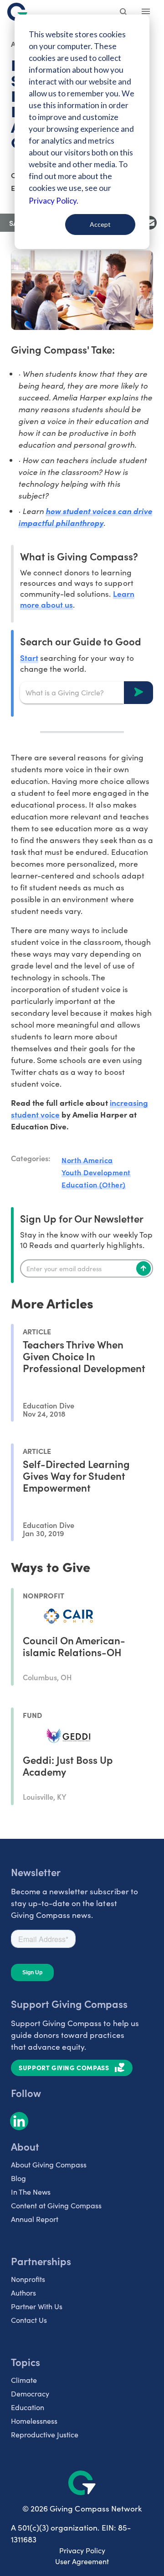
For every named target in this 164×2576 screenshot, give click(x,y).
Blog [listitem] (18, 2178)
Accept (100, 224)
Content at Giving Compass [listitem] (56, 2205)
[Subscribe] (143, 1268)
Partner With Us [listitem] (37, 2306)
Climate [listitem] (24, 2380)
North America (87, 1160)
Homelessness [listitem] (34, 2421)
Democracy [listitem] (30, 2394)
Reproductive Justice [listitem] (45, 2434)
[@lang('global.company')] (17, 12)
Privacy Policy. (54, 201)
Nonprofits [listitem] (28, 2279)
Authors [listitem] (23, 2293)
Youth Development (96, 1172)
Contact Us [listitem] (29, 2320)
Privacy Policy (82, 2550)
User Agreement (82, 2561)
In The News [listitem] (31, 2192)
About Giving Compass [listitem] (49, 2164)
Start (29, 657)
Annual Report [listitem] (35, 2219)
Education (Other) (94, 1184)
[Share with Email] (150, 223)
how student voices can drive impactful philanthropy (85, 517)
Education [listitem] (28, 2407)
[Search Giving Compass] (124, 13)
